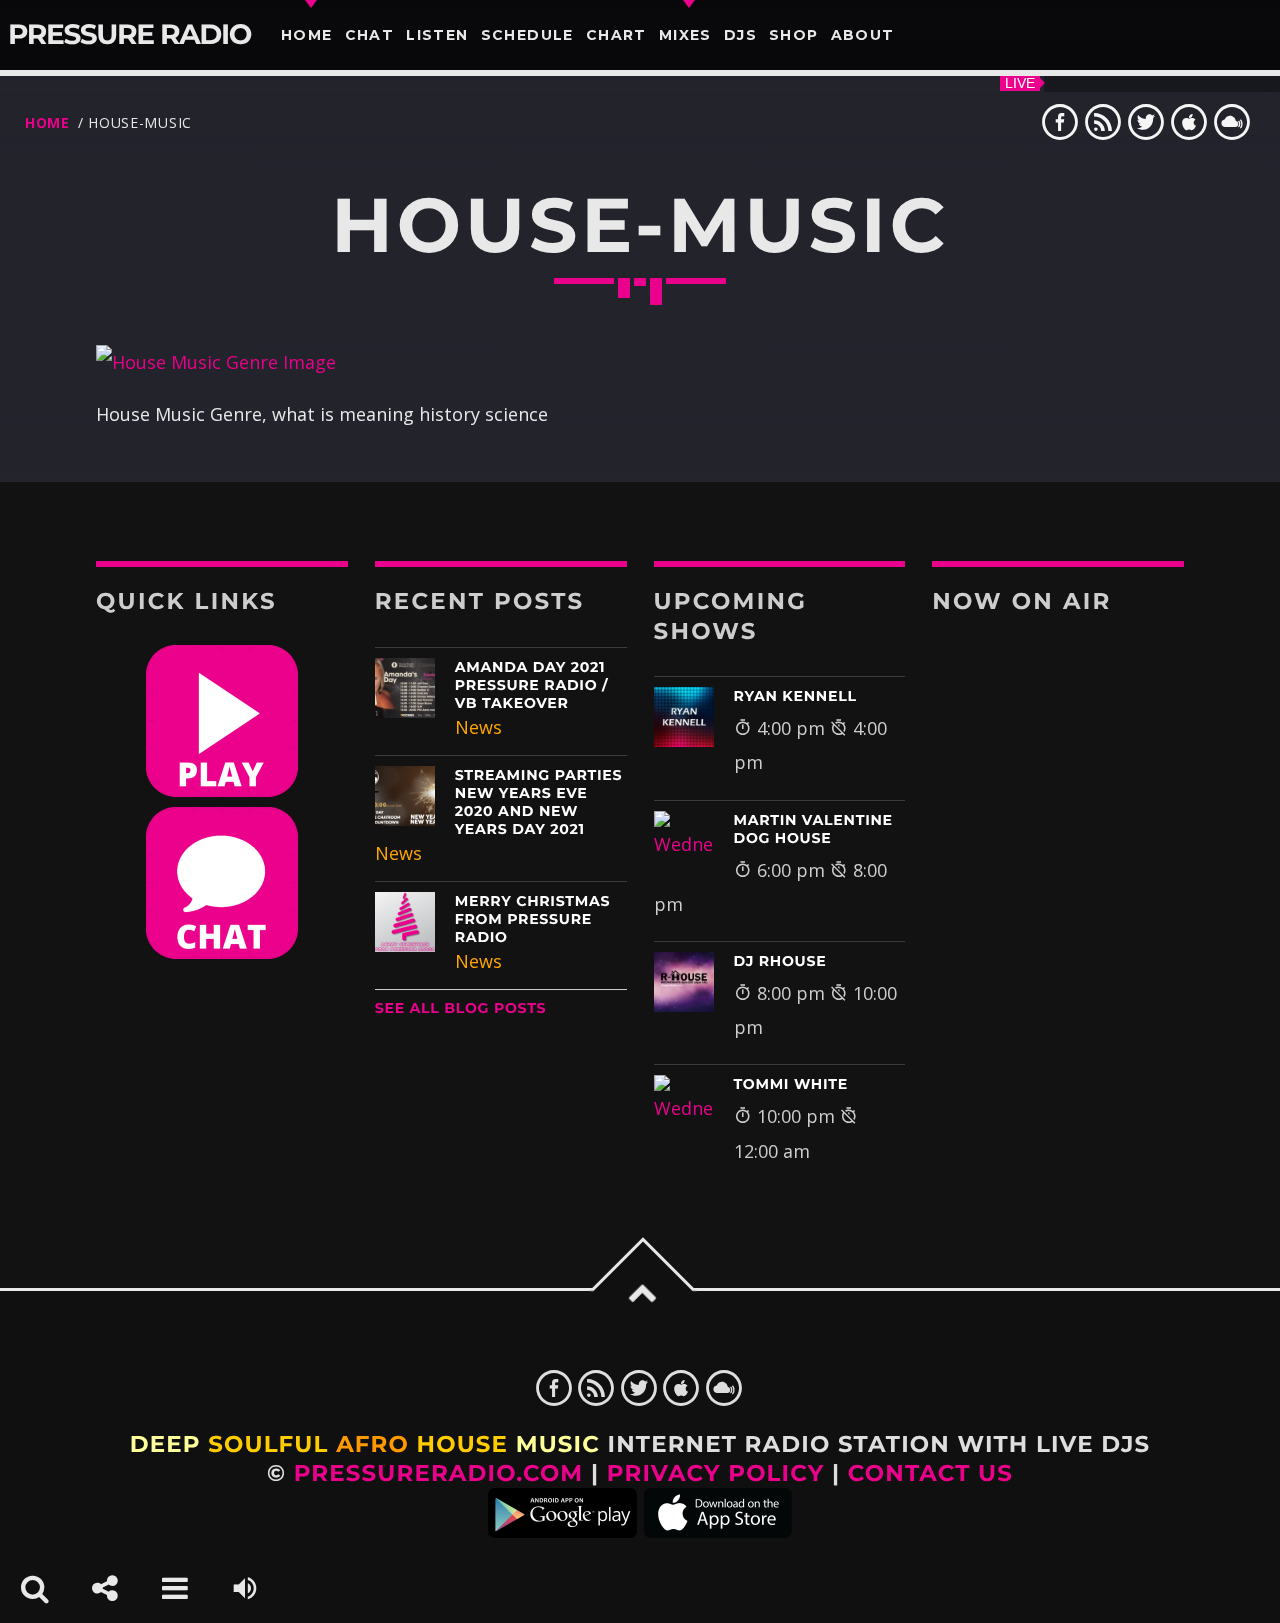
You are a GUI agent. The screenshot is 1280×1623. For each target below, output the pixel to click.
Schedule (527, 35)
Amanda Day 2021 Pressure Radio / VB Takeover (532, 685)
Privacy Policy (716, 1473)
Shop (794, 35)
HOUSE (462, 1444)
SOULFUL (268, 1444)
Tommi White (791, 1084)
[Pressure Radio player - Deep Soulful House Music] (222, 790)
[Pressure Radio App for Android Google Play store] (562, 1530)
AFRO (372, 1444)
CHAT (370, 35)
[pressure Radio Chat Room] (222, 952)
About (863, 35)
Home (307, 35)
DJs (740, 35)
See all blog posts (461, 1008)
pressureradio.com (439, 1473)
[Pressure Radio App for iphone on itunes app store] (718, 1530)
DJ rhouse (780, 961)
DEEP (165, 1444)
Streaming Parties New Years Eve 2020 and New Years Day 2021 (539, 802)
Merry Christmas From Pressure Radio (532, 919)
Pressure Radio (129, 35)
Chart (616, 35)
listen (437, 35)
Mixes (685, 35)
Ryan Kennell (795, 696)
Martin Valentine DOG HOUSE (813, 829)
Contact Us (930, 1473)
